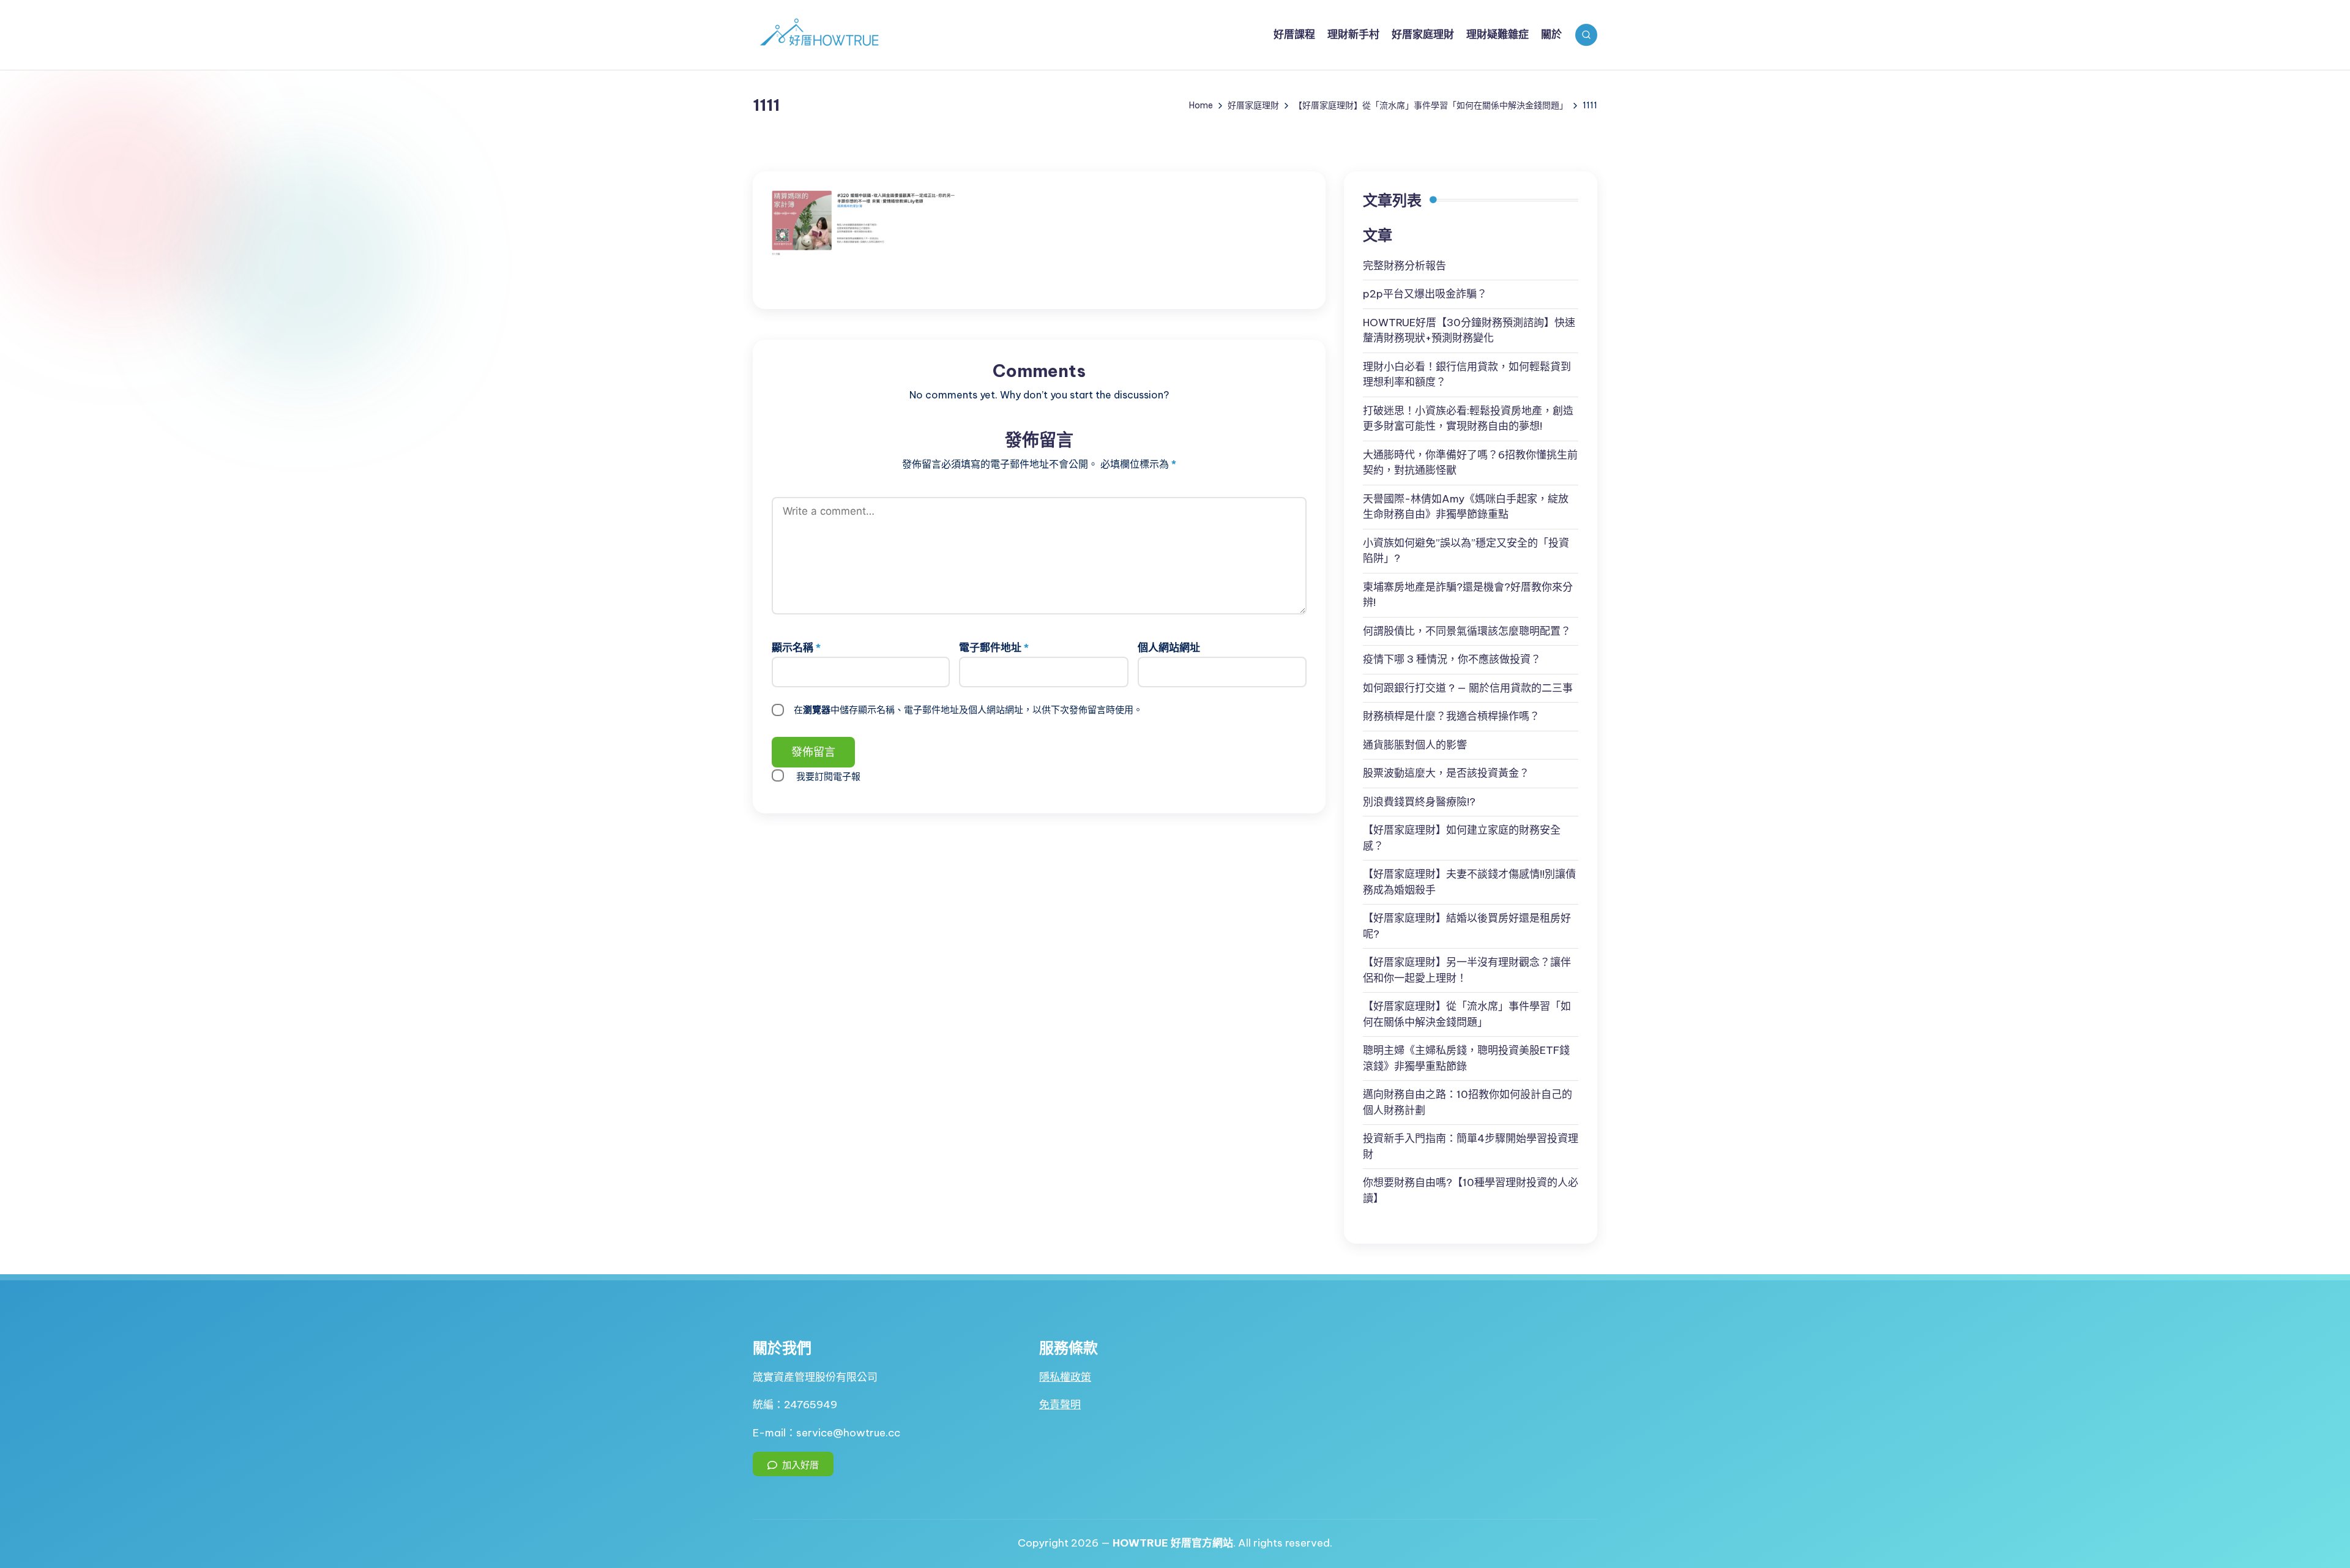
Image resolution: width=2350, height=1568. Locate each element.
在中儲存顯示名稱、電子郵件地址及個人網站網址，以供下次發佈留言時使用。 (968, 710)
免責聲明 (1060, 1405)
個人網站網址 (1169, 648)
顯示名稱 (796, 648)
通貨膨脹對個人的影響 (1415, 745)
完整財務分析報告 (1404, 266)
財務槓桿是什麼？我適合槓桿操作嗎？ (1451, 716)
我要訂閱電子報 (828, 776)
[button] (793, 1464)
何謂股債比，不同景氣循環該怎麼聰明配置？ (1467, 631)
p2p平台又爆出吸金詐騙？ (1425, 294)
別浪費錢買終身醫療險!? (1419, 802)
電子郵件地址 (994, 648)
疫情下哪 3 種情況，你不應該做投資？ (1452, 659)
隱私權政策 (1065, 1377)
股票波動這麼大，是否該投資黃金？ (1446, 773)
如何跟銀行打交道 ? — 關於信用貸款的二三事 (1468, 688)
